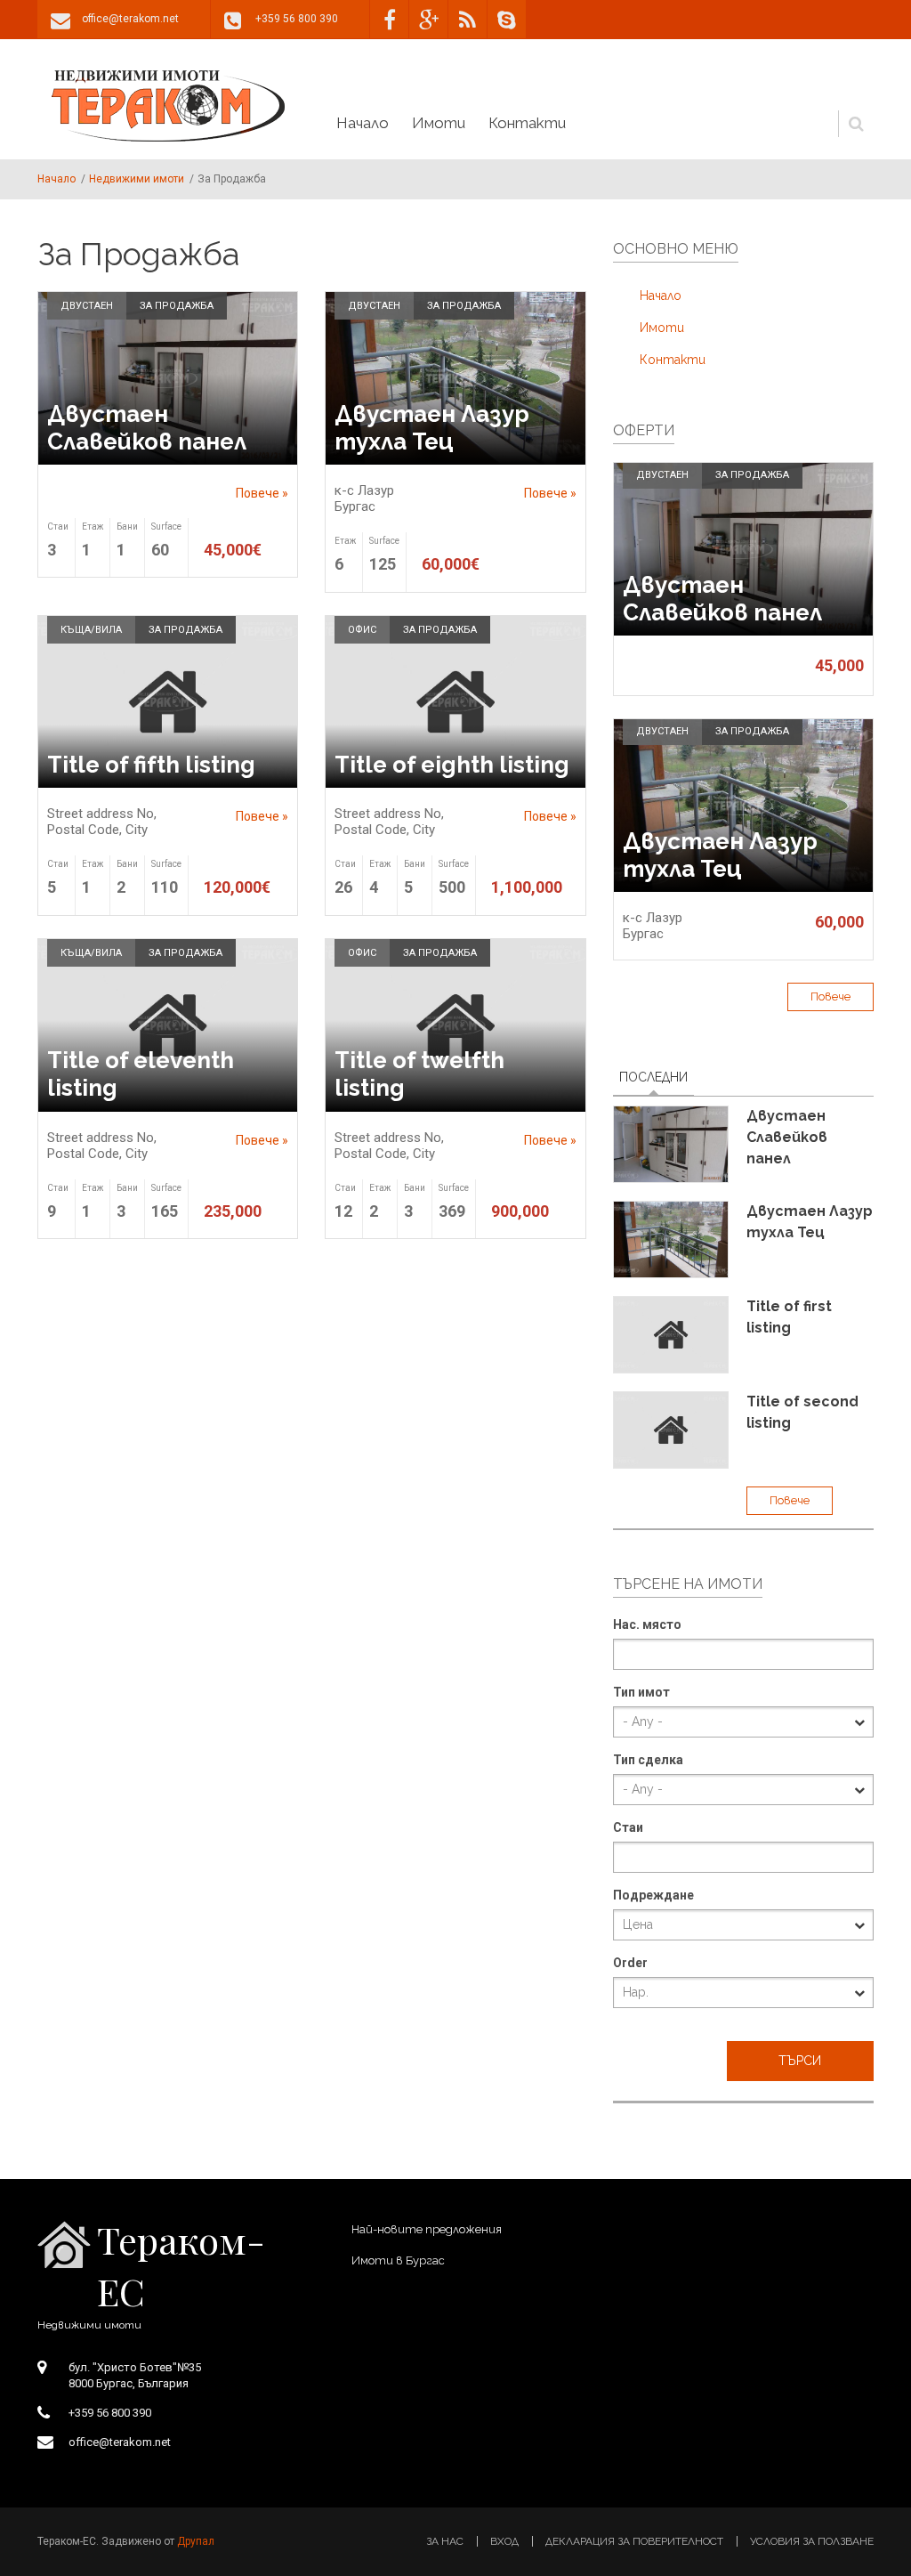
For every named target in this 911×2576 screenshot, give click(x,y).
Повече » (262, 493)
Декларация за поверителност (634, 2541)
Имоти (439, 123)
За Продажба (177, 306)
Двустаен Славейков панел (147, 428)
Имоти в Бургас (398, 2260)
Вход (504, 2541)
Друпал (196, 2541)
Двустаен (87, 306)
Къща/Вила (91, 630)
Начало (168, 106)
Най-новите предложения (427, 2229)
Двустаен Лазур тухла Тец (432, 428)
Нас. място (647, 1624)
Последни (657, 1077)
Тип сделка (648, 1760)
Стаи (628, 1827)
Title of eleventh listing (141, 1074)
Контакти (527, 123)
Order (630, 1963)
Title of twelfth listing (419, 1074)
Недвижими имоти (137, 179)
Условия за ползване (812, 2541)
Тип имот (641, 1692)
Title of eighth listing (452, 765)
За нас (445, 2541)
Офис (362, 630)
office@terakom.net (130, 19)
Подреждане (653, 1895)
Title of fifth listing (151, 765)
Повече (830, 996)
